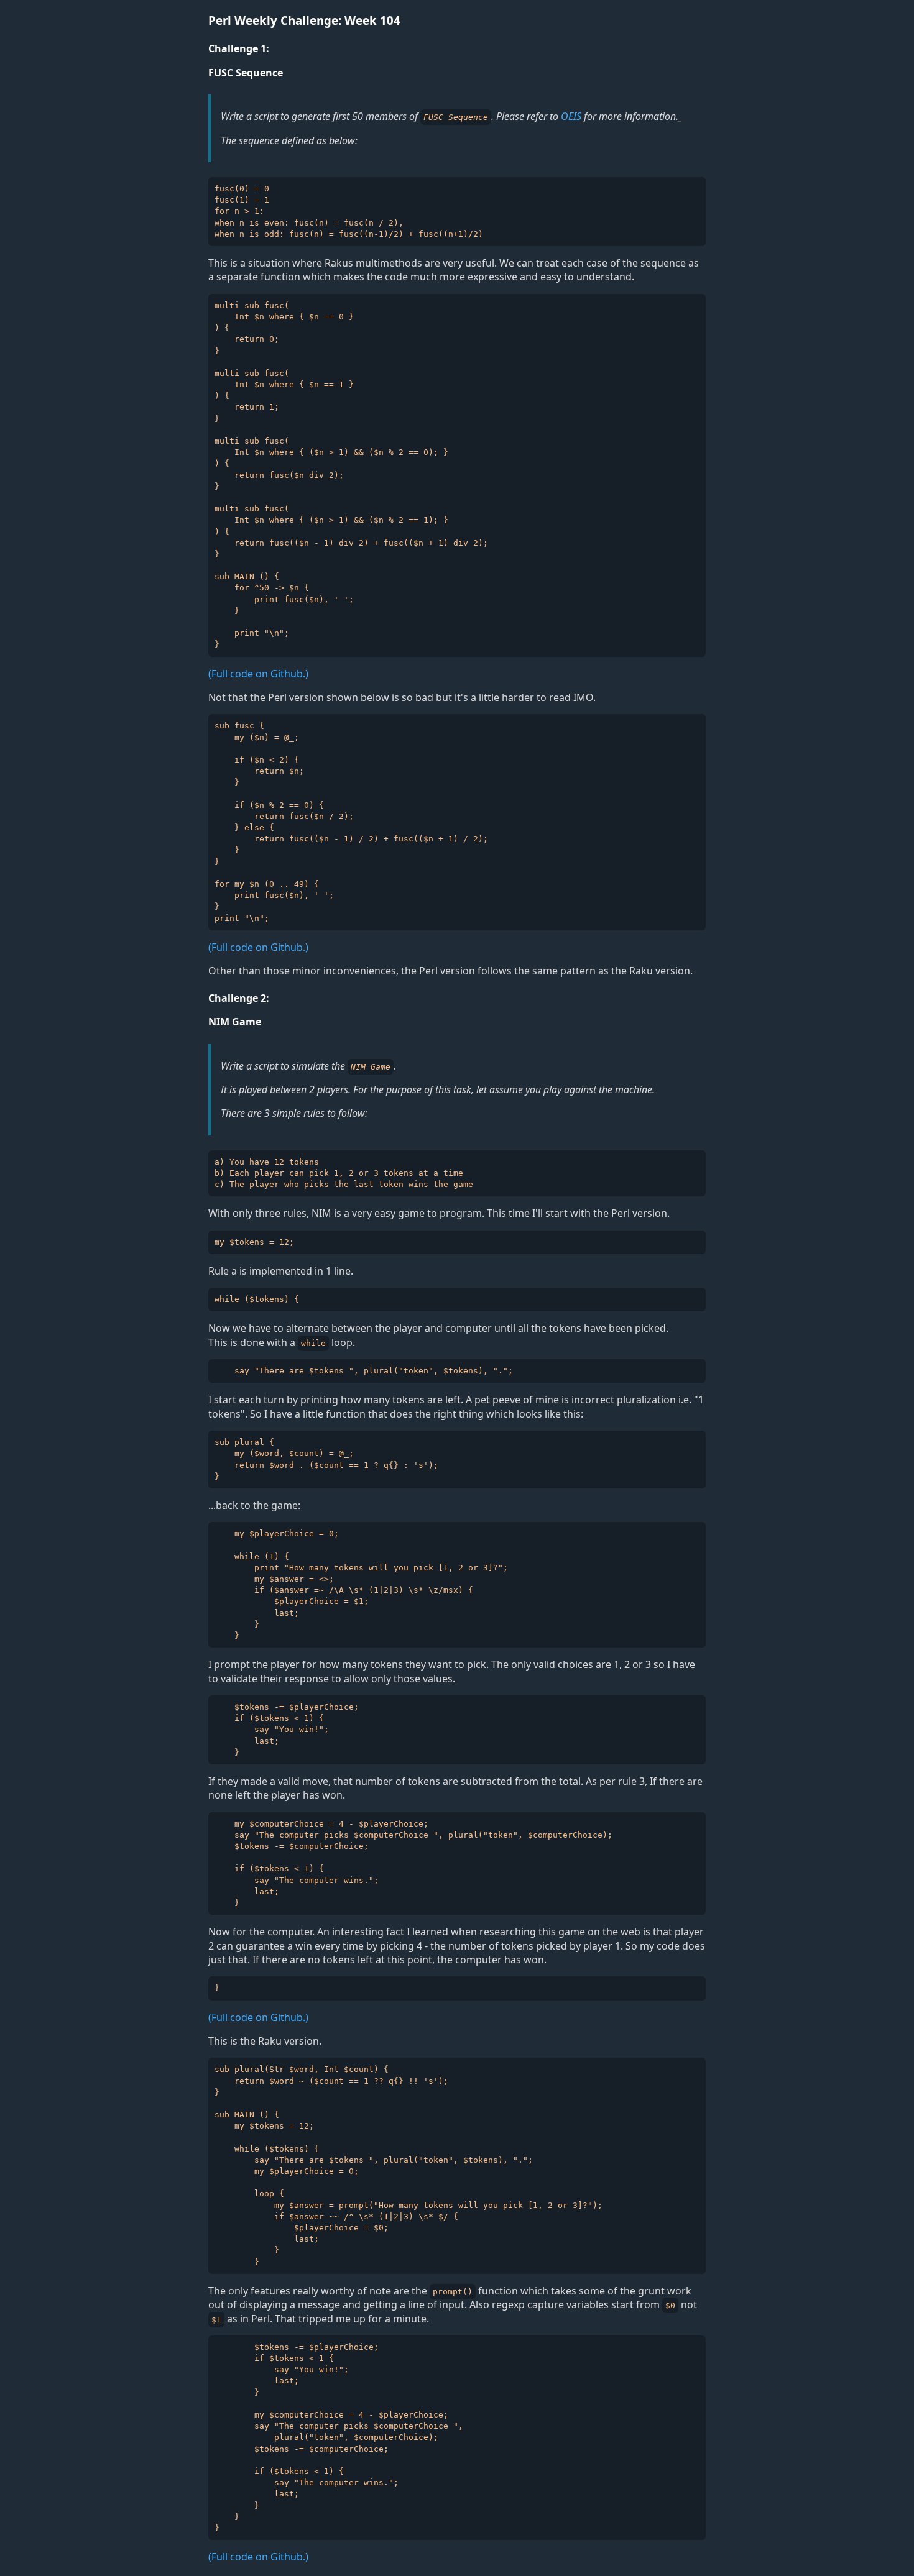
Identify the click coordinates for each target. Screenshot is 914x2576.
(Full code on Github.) (258, 674)
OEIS (571, 116)
